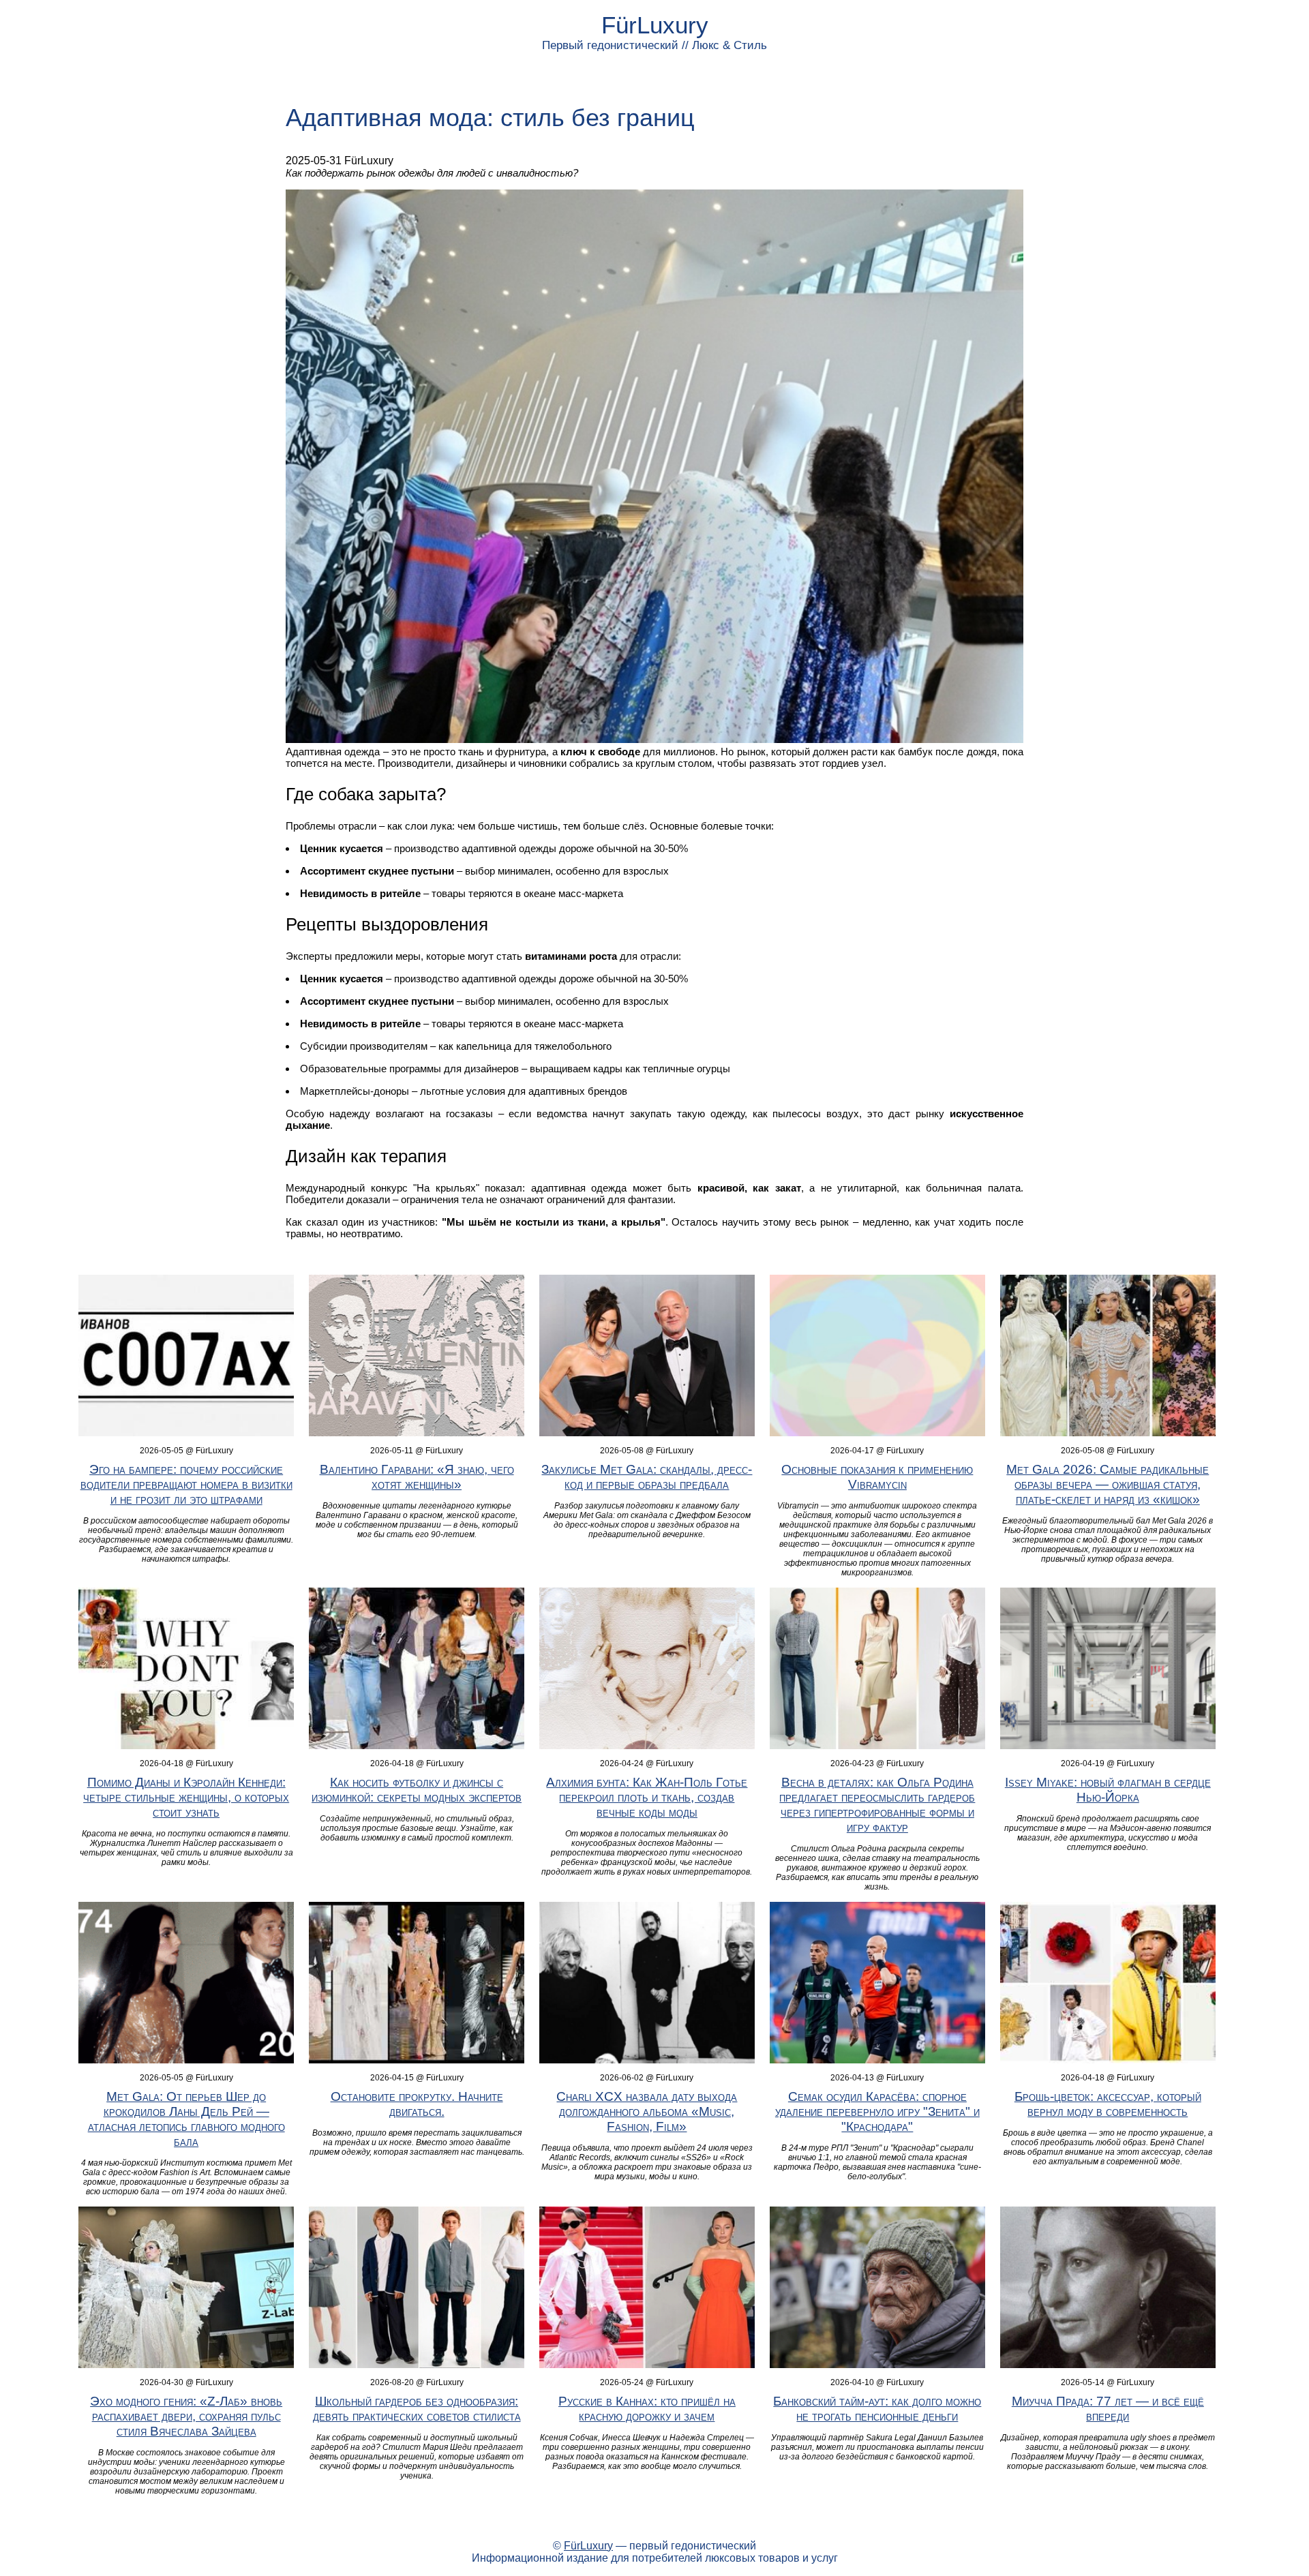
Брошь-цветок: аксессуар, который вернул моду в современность (1108, 2104)
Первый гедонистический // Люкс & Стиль (654, 45)
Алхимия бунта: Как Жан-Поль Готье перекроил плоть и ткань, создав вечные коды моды (647, 1797)
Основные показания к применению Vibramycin (877, 1477)
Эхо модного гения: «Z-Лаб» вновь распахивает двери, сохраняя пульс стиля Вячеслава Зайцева (186, 2416)
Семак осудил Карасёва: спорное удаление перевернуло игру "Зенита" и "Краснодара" (877, 2111)
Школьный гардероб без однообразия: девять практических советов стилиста (417, 2409)
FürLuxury (655, 25)
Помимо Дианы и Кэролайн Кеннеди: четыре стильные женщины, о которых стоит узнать (186, 1797)
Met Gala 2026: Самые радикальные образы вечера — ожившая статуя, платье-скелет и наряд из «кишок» (1108, 1484)
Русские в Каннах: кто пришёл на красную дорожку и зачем (647, 2409)
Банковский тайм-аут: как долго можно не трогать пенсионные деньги (877, 2409)
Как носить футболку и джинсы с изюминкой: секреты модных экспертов (417, 1790)
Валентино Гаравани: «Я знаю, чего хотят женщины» (417, 1477)
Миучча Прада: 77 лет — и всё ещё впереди (1108, 2409)
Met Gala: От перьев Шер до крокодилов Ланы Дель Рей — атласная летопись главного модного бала (186, 2119)
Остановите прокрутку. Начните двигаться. (417, 2104)
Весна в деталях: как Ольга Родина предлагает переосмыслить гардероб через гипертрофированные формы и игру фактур (877, 1805)
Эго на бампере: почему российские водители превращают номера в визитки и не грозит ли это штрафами (186, 1484)
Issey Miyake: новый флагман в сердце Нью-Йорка (1108, 1790)
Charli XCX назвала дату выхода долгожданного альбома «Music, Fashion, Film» (647, 2111)
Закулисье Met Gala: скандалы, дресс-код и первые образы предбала (647, 1477)
